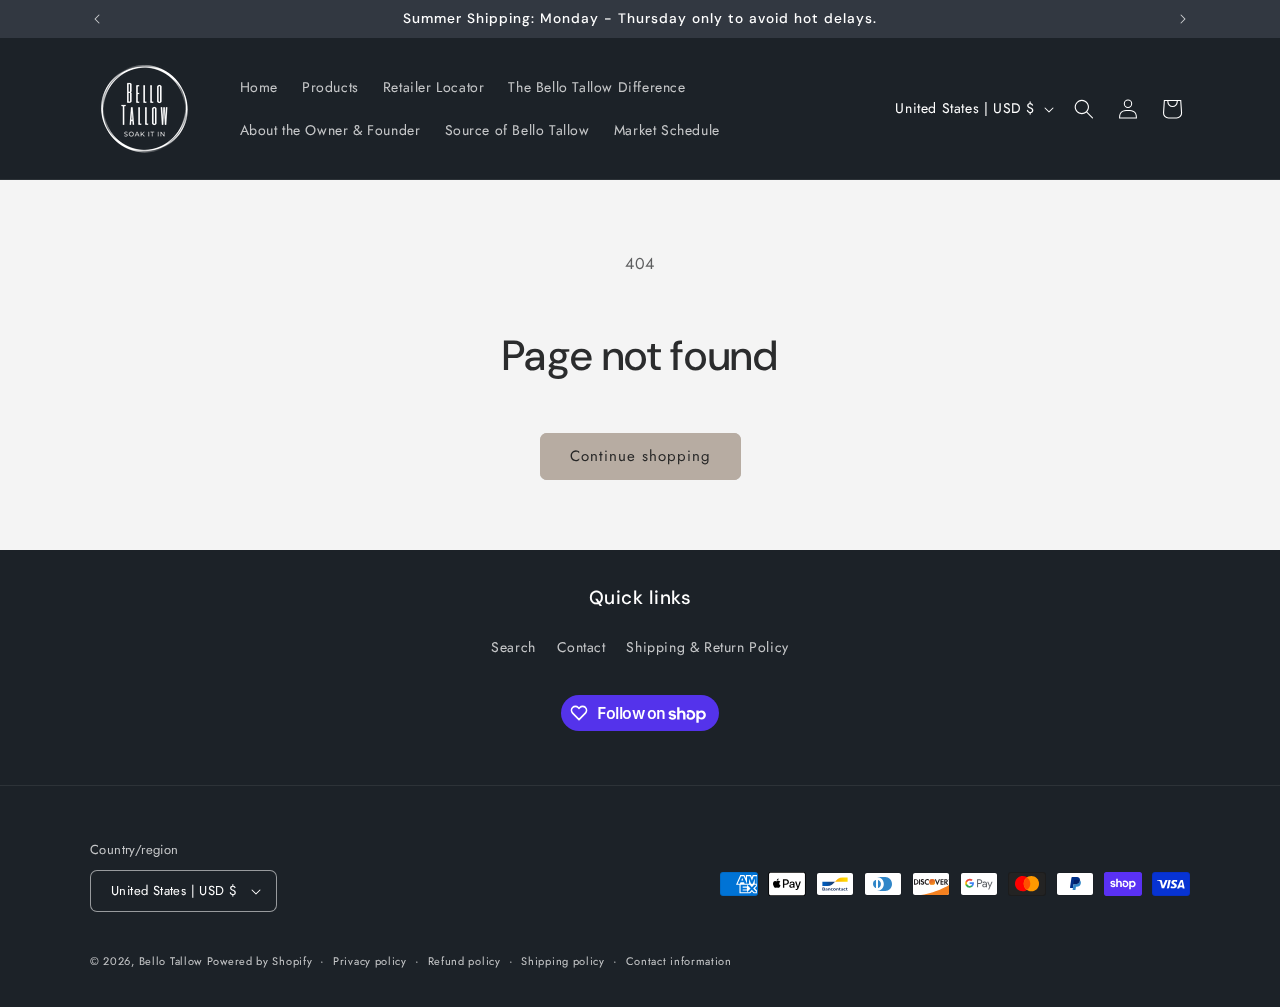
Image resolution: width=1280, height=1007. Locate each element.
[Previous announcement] (97, 19)
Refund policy (464, 961)
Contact (581, 647)
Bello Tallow (170, 961)
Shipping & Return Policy (707, 647)
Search (513, 647)
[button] (1084, 109)
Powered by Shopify (260, 961)
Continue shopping (640, 456)
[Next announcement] (1183, 19)
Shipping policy (563, 961)
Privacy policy (370, 961)
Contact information (679, 961)
